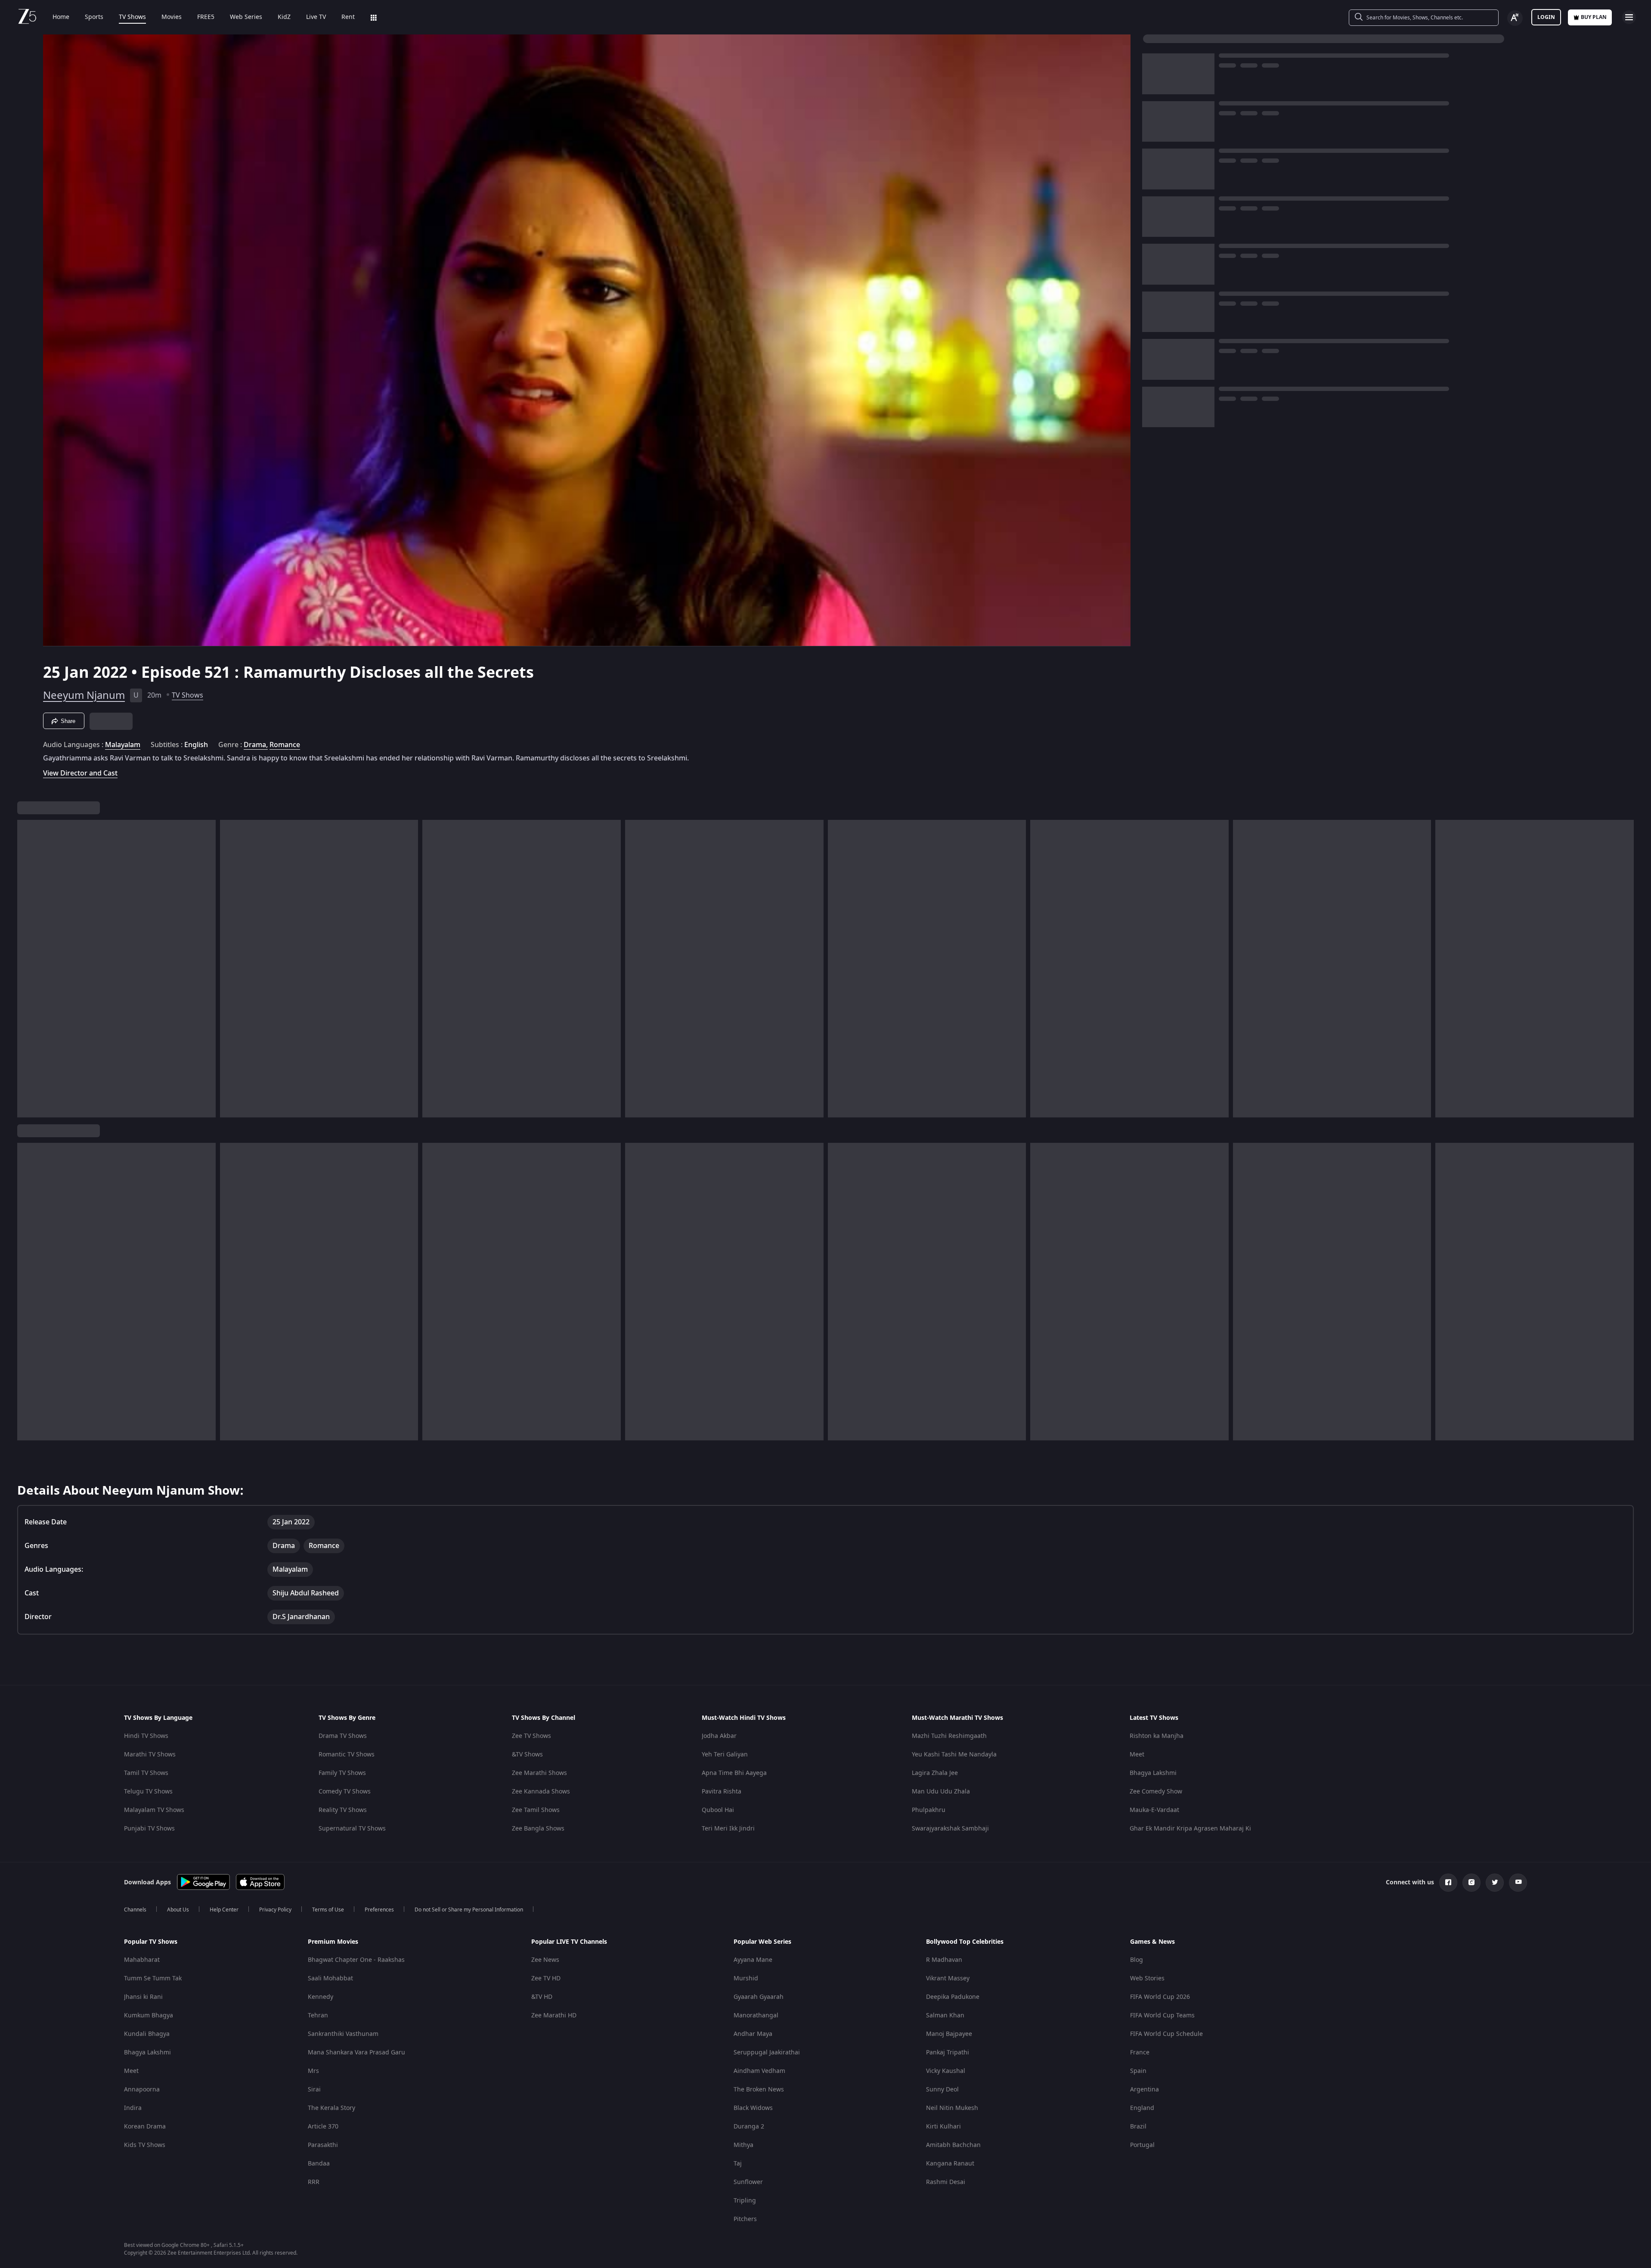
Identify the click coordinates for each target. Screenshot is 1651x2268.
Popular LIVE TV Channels (569, 1942)
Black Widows (753, 2108)
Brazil (1138, 2127)
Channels (135, 1910)
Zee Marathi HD (554, 2015)
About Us (178, 1910)
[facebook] (1448, 1883)
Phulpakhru (929, 1810)
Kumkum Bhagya (149, 2015)
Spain (1138, 2071)
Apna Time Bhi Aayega (734, 1773)
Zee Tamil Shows (536, 1810)
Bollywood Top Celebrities (965, 1942)
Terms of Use (328, 1910)
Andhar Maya (753, 2034)
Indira (133, 2108)
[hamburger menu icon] (1629, 17)
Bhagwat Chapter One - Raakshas (356, 1960)
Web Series (246, 17)
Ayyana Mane (753, 1960)
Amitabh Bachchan (953, 2145)
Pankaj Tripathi (948, 2052)
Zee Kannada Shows (541, 1792)
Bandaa (319, 2164)
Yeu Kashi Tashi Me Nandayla (954, 1755)
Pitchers (745, 2219)
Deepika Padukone (953, 1997)
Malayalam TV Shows (154, 1810)
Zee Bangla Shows (538, 1829)
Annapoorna (142, 2090)
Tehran (318, 2015)
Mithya (743, 2145)
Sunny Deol (942, 2090)
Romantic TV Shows (347, 1755)
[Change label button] (1515, 18)
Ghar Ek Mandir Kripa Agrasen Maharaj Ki (1190, 1829)
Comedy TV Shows (345, 1792)
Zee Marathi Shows (539, 1773)
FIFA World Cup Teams (1162, 2015)
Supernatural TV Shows (352, 1829)
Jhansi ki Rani (143, 1997)
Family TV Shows (342, 1773)
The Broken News (759, 2090)
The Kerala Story (331, 2108)
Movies (172, 17)
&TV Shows (527, 1755)
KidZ (284, 17)
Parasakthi (323, 2145)
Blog (1137, 1960)
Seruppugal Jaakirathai (767, 2052)
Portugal (1142, 2145)
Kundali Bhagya (147, 2034)
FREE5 (206, 17)
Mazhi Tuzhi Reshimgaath (949, 1736)
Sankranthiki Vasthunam (343, 2034)
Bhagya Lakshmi (1153, 1773)
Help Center (224, 1910)
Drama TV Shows (343, 1736)
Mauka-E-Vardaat (1154, 1810)
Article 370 (323, 2127)
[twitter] (1495, 1883)
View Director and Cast (80, 773)
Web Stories (1147, 1978)
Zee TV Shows (531, 1736)
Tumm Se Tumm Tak (153, 1978)
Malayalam (123, 745)
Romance (285, 745)
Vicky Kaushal (946, 2071)
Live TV (316, 17)
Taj (738, 2164)
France (1140, 2052)
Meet (1137, 1755)
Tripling (745, 2201)
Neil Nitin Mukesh (952, 2108)
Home (61, 17)
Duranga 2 (749, 2127)
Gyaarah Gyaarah (759, 1997)
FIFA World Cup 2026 (1160, 1997)
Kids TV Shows (145, 2145)
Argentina (1145, 2090)
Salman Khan (945, 2015)
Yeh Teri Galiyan (725, 1755)
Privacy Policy (275, 1910)
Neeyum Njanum (84, 695)
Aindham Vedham (759, 2071)
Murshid (746, 1978)
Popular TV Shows (151, 1942)
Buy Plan (1594, 17)
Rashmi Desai (946, 2182)
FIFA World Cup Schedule (1166, 2034)
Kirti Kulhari (943, 2127)
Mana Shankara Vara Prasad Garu (356, 2052)
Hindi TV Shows (146, 1736)
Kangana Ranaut (950, 2164)
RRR (314, 2182)
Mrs (313, 2071)
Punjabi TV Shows (149, 1829)
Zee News (545, 1960)
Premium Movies (333, 1942)
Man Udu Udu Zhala (941, 1792)
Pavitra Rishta (722, 1792)
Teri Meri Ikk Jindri (728, 1829)
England (1142, 2108)
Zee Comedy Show (1156, 1792)
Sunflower (748, 2182)
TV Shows (132, 17)
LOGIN (1546, 17)
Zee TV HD (546, 1978)
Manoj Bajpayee (949, 2034)
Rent (348, 17)
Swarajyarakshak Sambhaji (950, 1829)
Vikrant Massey (948, 1978)
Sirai (314, 2090)
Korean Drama (145, 2127)
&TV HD (542, 1997)
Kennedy (321, 1997)
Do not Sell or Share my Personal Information (469, 1910)
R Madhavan (944, 1960)
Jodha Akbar (719, 1736)
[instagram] (1471, 1883)
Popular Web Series (762, 1942)
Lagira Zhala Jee (935, 1773)
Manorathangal (756, 2015)
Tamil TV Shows (146, 1773)
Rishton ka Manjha (1157, 1736)
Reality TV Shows (343, 1810)
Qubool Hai (718, 1810)
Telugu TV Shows (148, 1792)
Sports (94, 17)
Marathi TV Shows (150, 1755)
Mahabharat (142, 1960)
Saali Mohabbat (330, 1978)
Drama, (256, 745)
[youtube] (1518, 1883)
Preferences (379, 1910)
